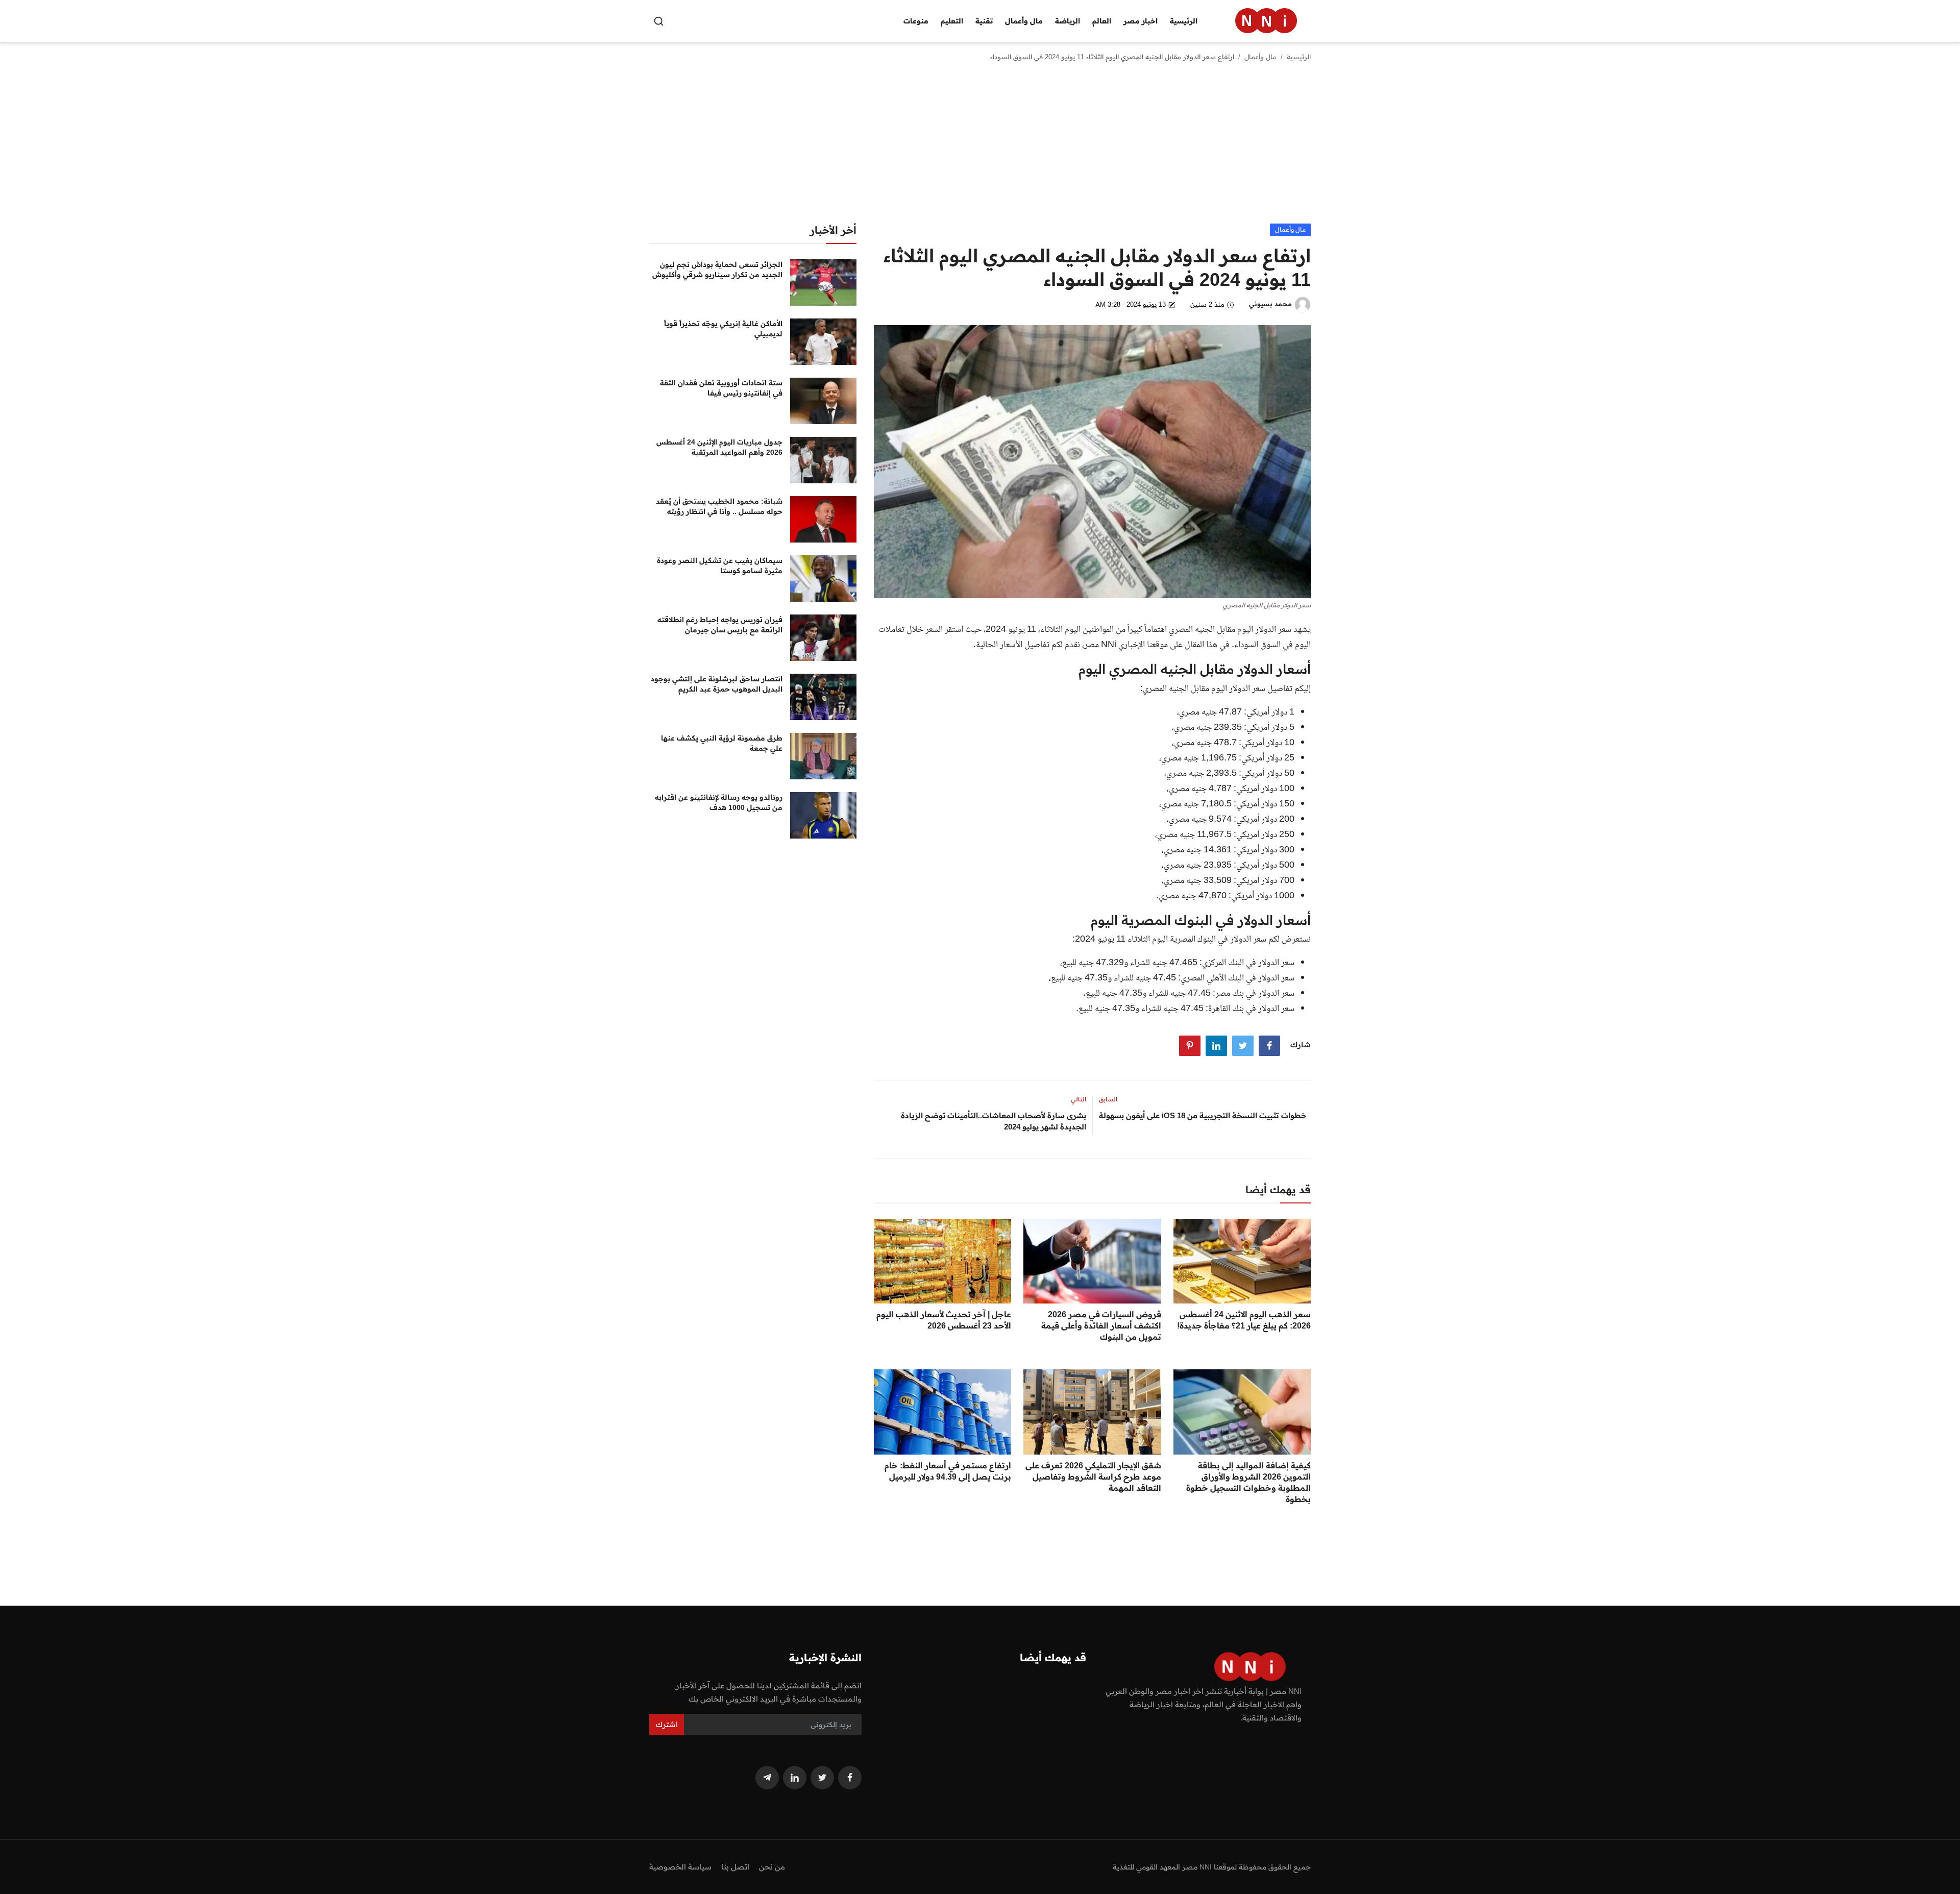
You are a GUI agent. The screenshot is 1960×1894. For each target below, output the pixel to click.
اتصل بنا (735, 1867)
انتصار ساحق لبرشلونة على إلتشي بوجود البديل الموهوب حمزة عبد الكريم (717, 684)
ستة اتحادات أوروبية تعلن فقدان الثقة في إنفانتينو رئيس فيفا (721, 388)
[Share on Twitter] (1243, 1046)
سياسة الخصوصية (680, 1867)
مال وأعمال (1260, 57)
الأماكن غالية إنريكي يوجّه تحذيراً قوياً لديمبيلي (723, 329)
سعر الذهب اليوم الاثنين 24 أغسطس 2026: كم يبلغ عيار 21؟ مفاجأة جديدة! (1244, 1320)
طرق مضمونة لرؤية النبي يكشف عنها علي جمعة (722, 743)
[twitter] (822, 1778)
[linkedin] (795, 1778)
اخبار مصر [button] (1141, 21)
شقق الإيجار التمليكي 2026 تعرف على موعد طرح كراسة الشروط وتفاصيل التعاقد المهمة (1093, 1477)
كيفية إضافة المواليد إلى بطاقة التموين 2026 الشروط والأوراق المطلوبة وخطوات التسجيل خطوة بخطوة (1248, 1482)
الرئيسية (1184, 21)
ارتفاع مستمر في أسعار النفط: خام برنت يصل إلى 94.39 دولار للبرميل (948, 1471)
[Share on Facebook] (1269, 1046)
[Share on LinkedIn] (1216, 1046)
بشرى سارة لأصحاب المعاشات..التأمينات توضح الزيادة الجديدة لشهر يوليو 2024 (994, 1121)
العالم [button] (1102, 21)
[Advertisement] (980, 147)
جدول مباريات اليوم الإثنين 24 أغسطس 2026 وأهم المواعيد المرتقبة (719, 447)
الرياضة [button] (1068, 21)
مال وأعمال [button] (1024, 21)
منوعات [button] (916, 21)
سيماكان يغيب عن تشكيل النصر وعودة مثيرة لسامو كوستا (720, 565)
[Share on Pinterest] (1190, 1046)
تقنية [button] (984, 21)
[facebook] (850, 1778)
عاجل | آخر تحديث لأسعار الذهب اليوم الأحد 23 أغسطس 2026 (944, 1320)
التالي (1079, 1099)
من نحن (772, 1867)
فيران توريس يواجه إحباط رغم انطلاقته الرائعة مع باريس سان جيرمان (720, 625)
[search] (659, 21)
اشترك (667, 1725)
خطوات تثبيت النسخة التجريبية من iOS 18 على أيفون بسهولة (1203, 1115)
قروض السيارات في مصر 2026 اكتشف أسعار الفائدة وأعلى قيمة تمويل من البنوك (1101, 1325)
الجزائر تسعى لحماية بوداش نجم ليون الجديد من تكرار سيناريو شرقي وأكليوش (717, 269)
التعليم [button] (952, 21)
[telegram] (767, 1778)
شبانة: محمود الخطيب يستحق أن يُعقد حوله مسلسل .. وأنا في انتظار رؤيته (719, 506)
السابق (1108, 1099)
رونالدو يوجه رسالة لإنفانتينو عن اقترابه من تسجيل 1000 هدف (719, 802)
